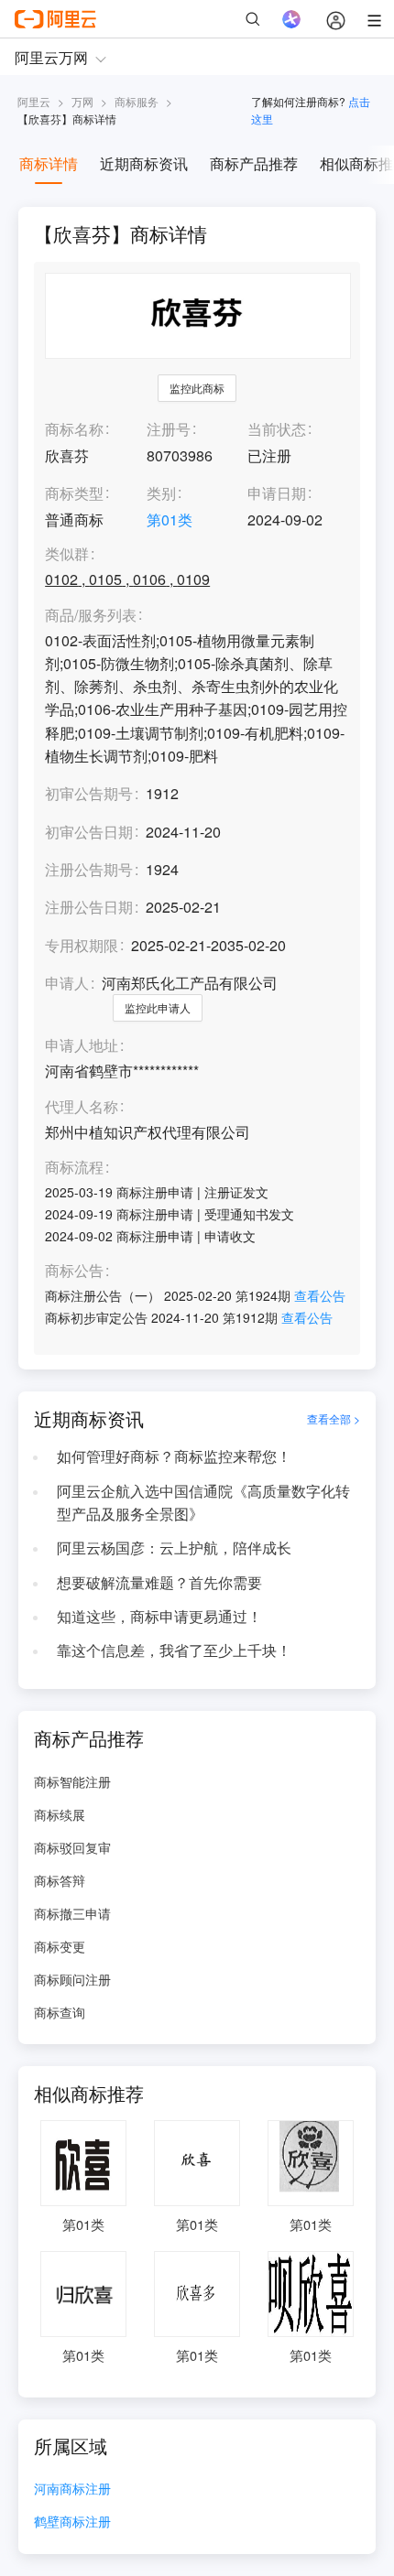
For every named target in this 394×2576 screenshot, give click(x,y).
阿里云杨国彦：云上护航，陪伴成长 (174, 1548)
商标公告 (74, 1271)
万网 (82, 101)
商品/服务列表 (91, 616)
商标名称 (74, 429)
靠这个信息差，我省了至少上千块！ (174, 1650)
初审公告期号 (89, 793)
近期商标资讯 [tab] (144, 163)
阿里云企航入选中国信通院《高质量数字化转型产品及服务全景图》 (203, 1502)
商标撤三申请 (72, 1913)
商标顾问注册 (72, 1979)
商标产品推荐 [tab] (254, 163)
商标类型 (74, 493)
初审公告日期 (89, 832)
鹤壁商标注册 (72, 2522)
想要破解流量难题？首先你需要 (159, 1582)
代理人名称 (82, 1107)
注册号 (169, 429)
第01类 (170, 520)
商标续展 (60, 1814)
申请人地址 (82, 1046)
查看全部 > (334, 1419)
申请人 (67, 983)
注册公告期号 (89, 869)
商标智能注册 (72, 1781)
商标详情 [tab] (49, 163)
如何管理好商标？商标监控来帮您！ (174, 1456)
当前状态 (277, 429)
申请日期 (277, 493)
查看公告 (320, 1295)
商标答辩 (60, 1880)
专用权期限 (82, 945)
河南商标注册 (72, 2489)
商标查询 (60, 2012)
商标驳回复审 (72, 1847)
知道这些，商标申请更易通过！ (159, 1616)
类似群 (67, 554)
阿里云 (34, 101)
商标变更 (60, 1946)
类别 (161, 493)
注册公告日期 (89, 907)
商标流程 (74, 1168)
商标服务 (137, 101)
